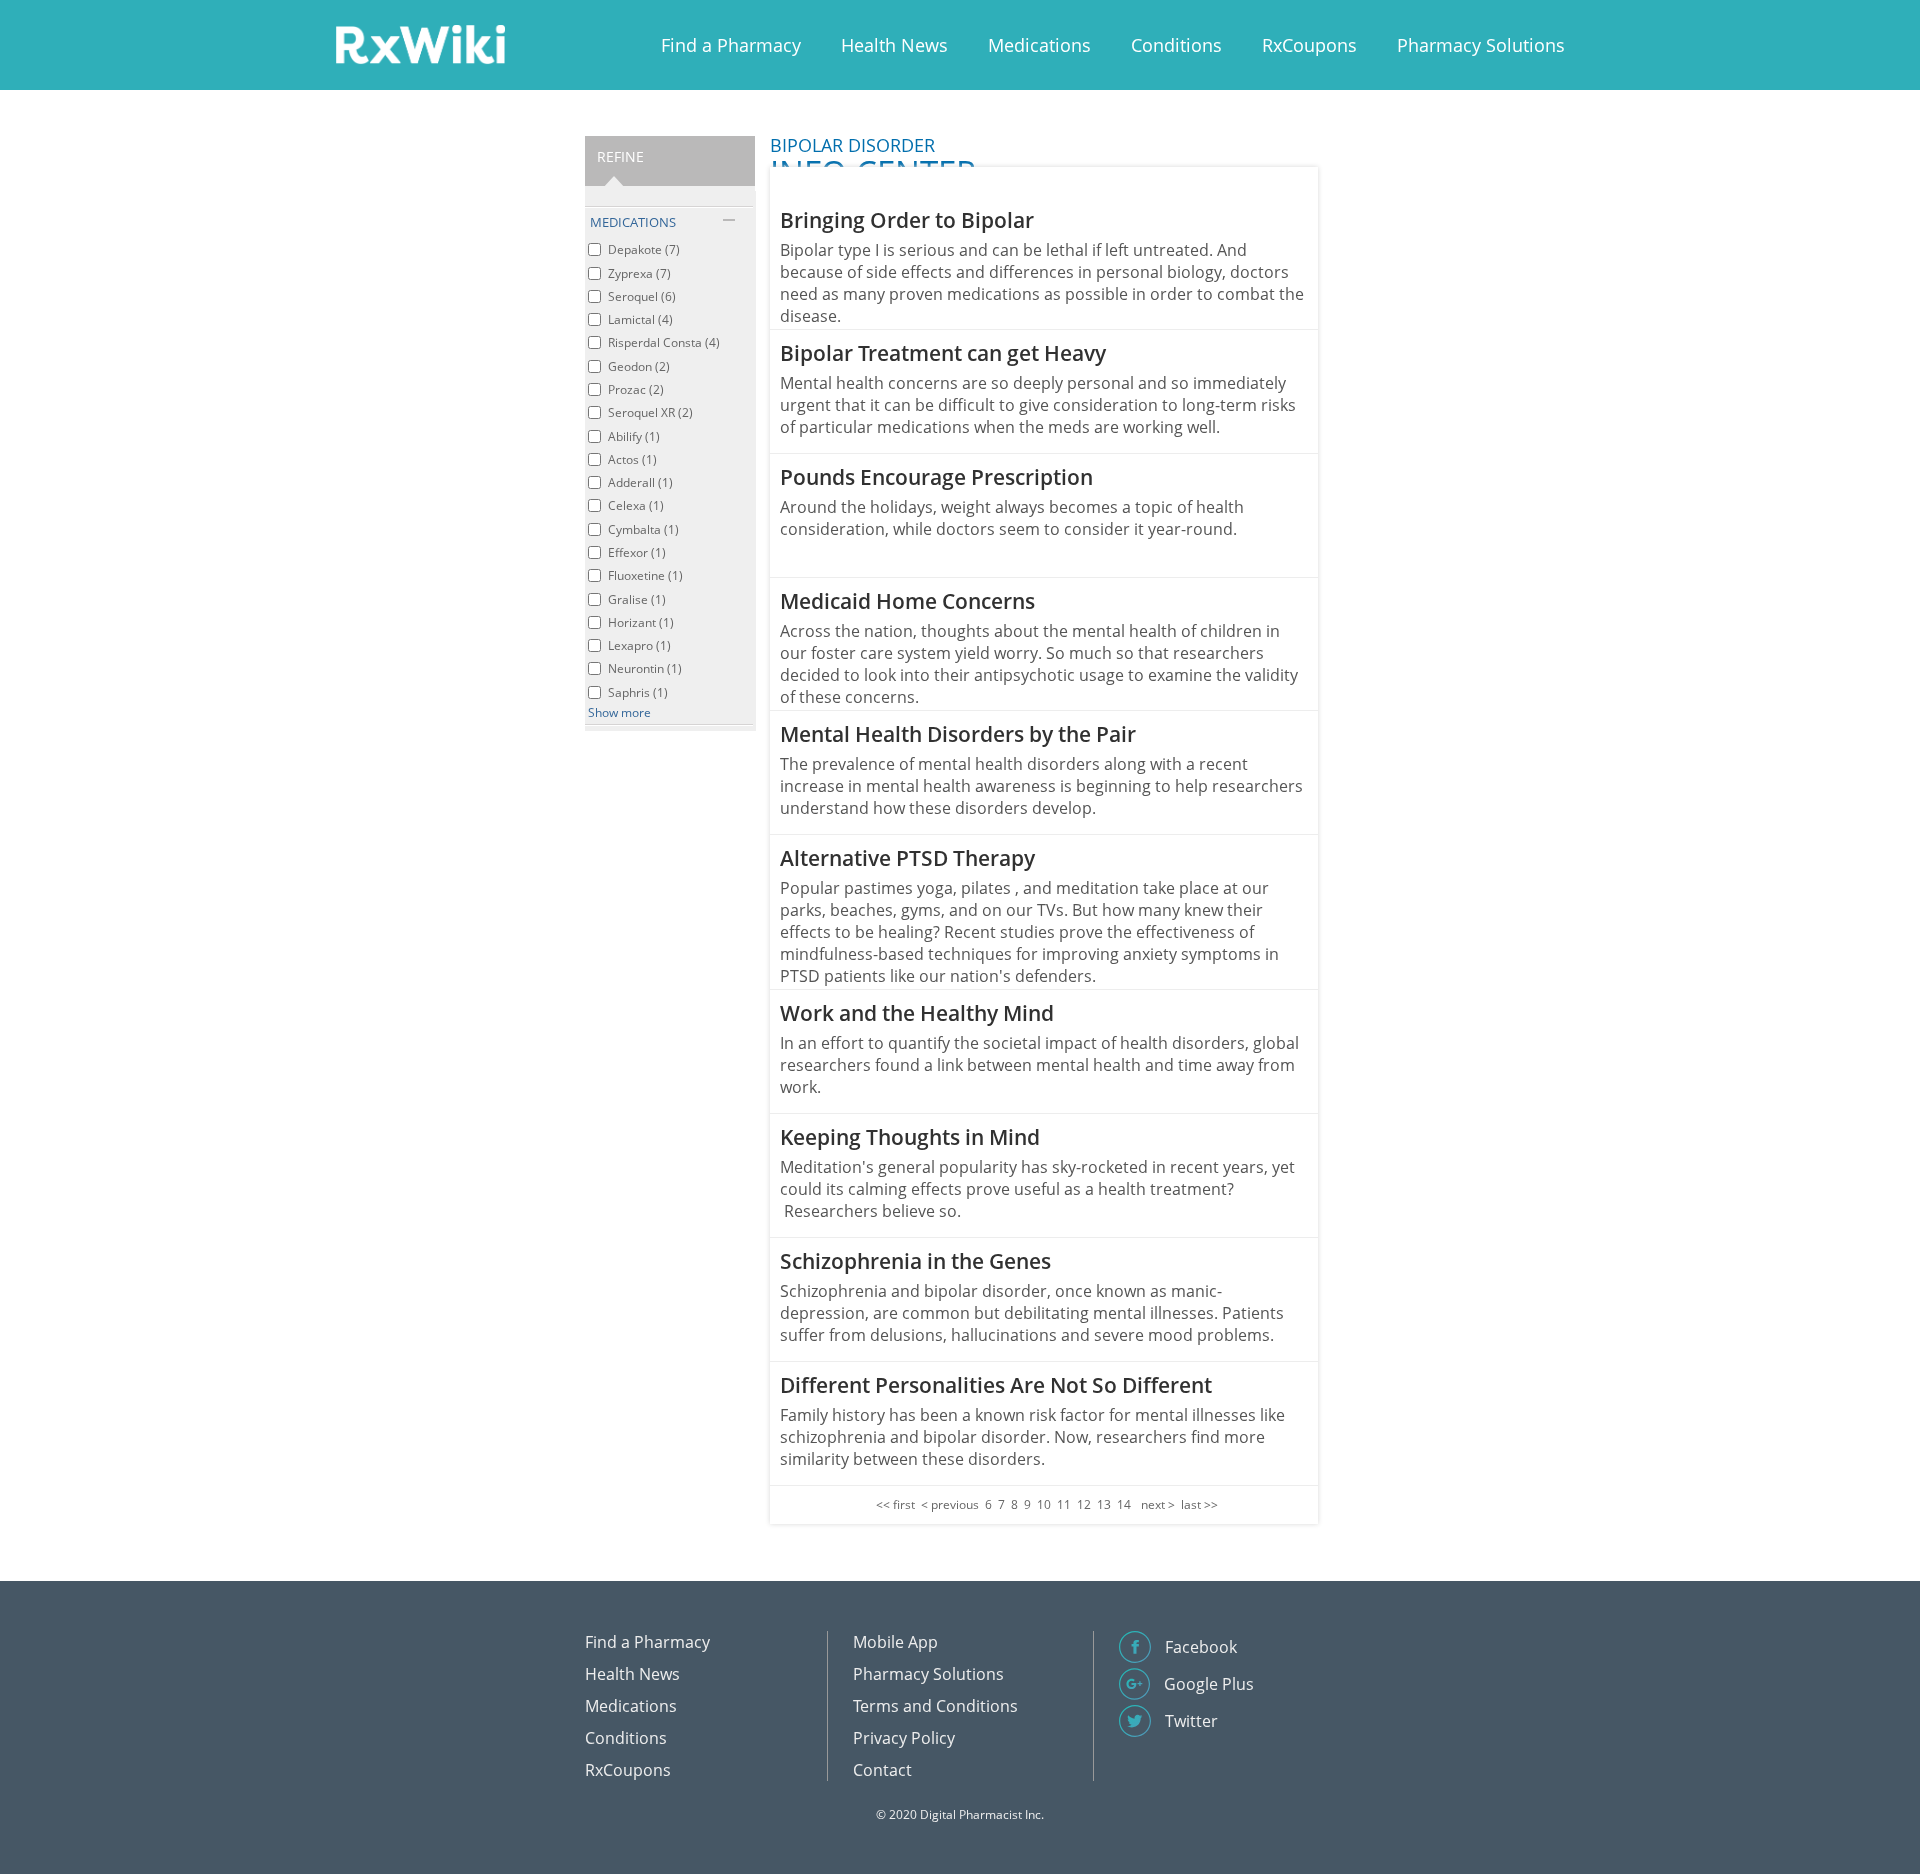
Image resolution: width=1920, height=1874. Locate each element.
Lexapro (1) (639, 645)
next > (1158, 1504)
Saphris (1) (638, 692)
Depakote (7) (644, 249)
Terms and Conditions (935, 1706)
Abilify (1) (634, 436)
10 (1044, 1504)
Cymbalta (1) (643, 529)
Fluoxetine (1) (645, 575)
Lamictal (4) (640, 319)
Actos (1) (632, 459)
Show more (619, 712)
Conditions (1176, 45)
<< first (895, 1504)
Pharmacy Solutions (1481, 45)
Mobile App (895, 1642)
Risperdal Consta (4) (664, 342)
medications (633, 222)
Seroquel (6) (642, 296)
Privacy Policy (904, 1738)
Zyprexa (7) (639, 273)
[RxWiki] (420, 43)
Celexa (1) (636, 505)
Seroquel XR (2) (650, 412)
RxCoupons (1309, 45)
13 (1104, 1504)
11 (1064, 1504)
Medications (1039, 45)
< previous (950, 1504)
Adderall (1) (640, 482)
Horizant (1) (641, 622)
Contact (882, 1770)
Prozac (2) (636, 389)
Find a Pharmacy (731, 45)
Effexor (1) (637, 552)
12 (1084, 1504)
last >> (1199, 1504)
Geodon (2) (639, 366)
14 (1124, 1504)
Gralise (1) (637, 599)
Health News (894, 45)
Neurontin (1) (645, 668)
